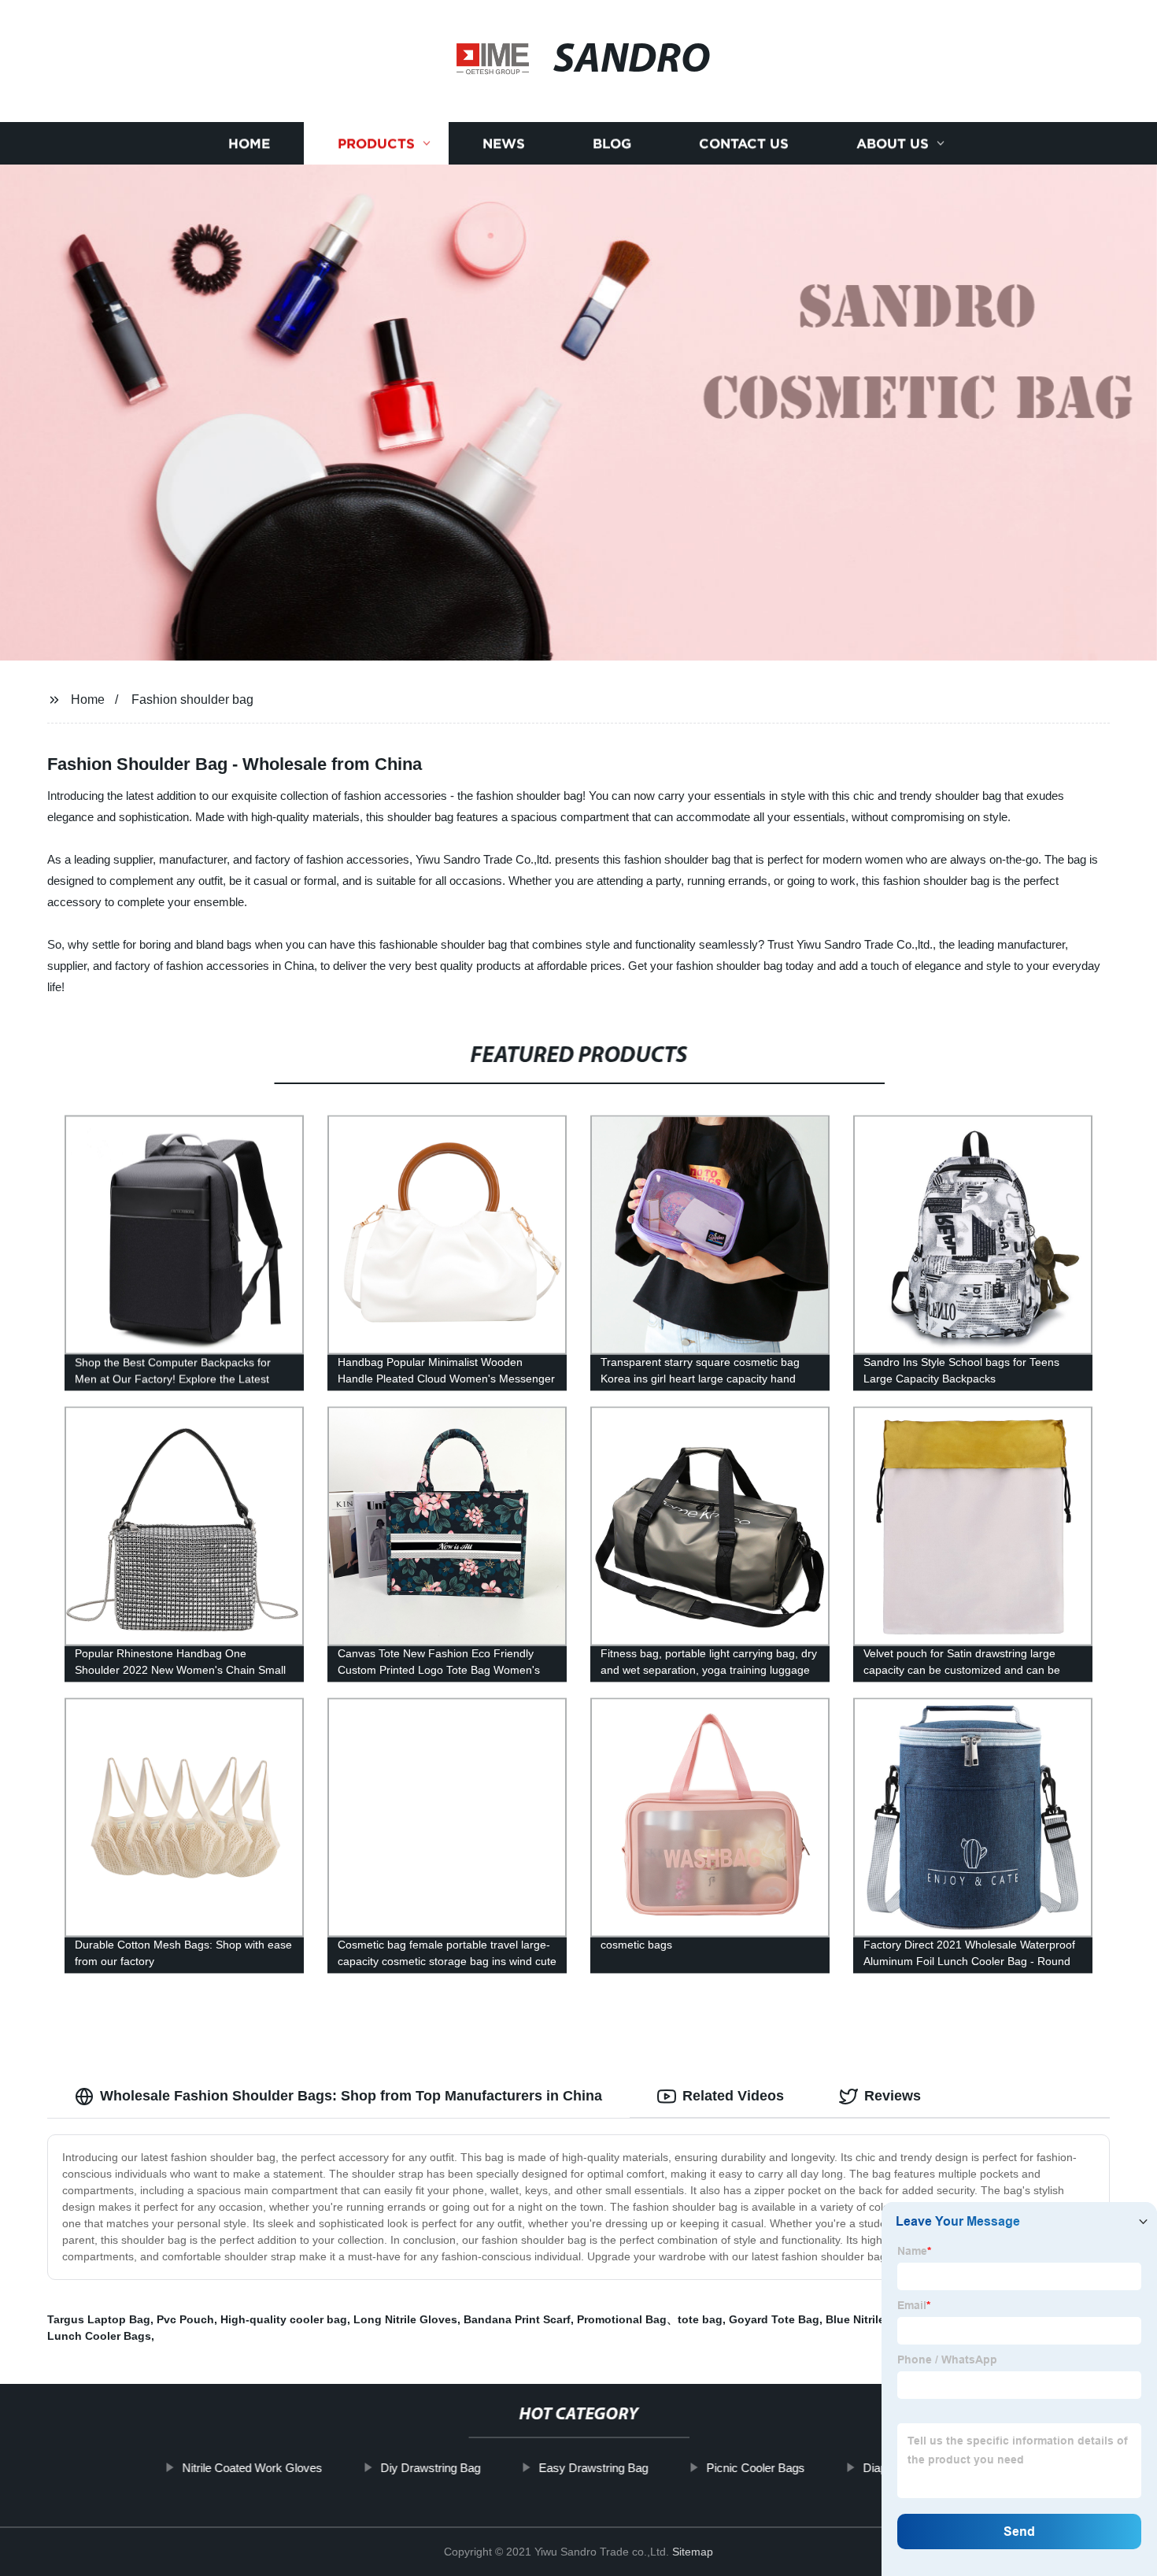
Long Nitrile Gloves (405, 2319)
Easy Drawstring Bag (593, 2468)
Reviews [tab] (893, 2096)
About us (893, 144)
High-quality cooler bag (284, 2319)
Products (376, 144)
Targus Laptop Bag (99, 2319)
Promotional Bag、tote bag (650, 2319)
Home (249, 144)
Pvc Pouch (185, 2319)
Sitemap (693, 2552)
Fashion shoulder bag (192, 700)
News (504, 144)
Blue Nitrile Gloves (876, 2319)
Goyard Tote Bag (774, 2319)
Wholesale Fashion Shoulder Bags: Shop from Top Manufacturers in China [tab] (351, 2096)
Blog (612, 144)
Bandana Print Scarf (517, 2319)
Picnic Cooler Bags (755, 2468)
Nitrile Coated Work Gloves (252, 2468)
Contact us (744, 144)
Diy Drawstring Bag (430, 2468)
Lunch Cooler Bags (99, 2336)
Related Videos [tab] (733, 2096)
